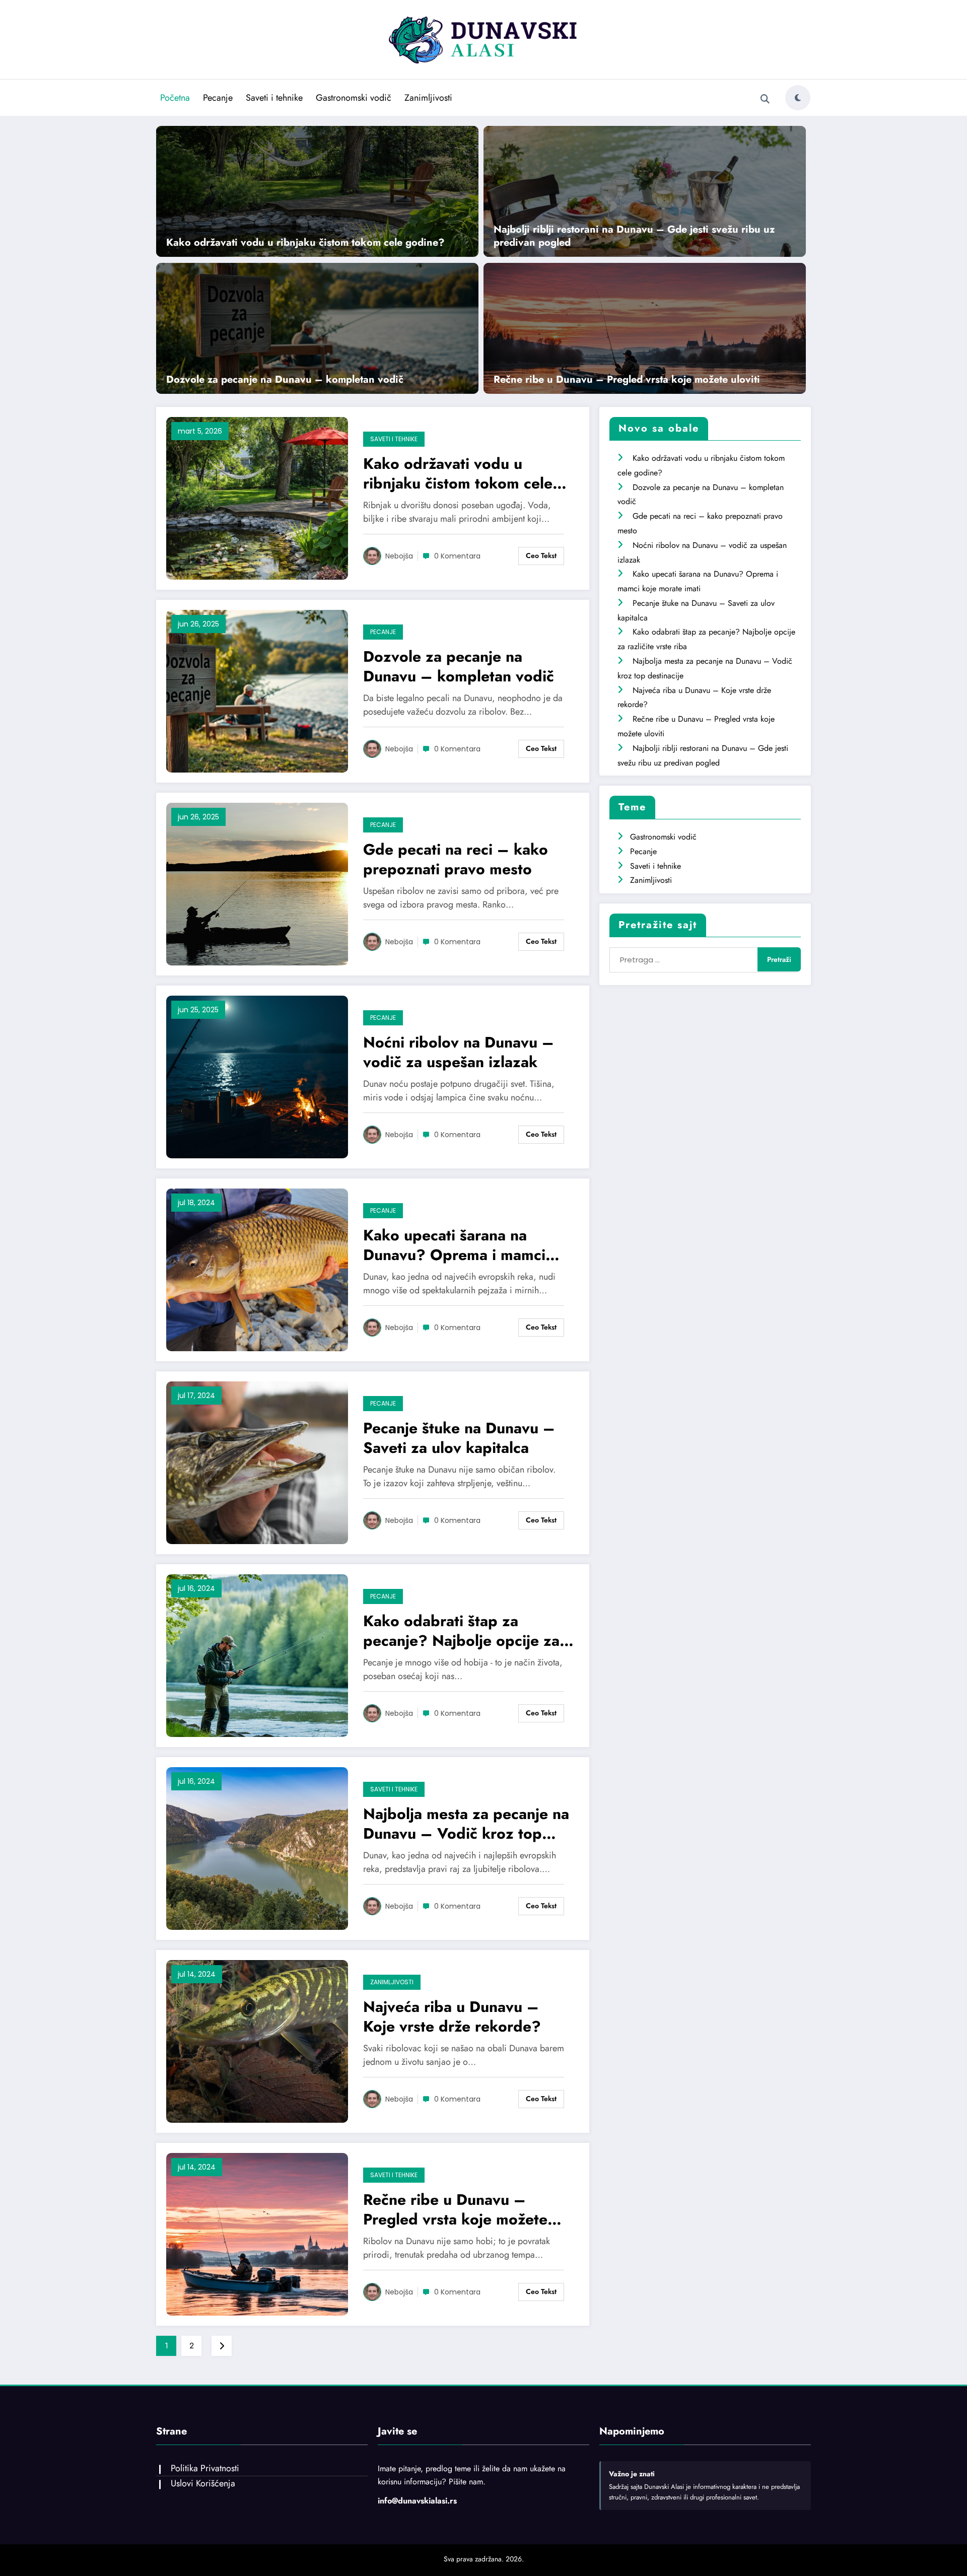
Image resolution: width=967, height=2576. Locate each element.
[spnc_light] (798, 98)
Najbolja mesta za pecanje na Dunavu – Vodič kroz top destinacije (466, 1824)
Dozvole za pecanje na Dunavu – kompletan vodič (285, 380)
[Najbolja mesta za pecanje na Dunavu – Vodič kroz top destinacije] (257, 1848)
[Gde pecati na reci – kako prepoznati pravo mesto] (257, 883)
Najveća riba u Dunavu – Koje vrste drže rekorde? (452, 2016)
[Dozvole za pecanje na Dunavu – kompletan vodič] (317, 327)
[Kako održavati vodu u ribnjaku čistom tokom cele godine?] (317, 191)
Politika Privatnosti (205, 2468)
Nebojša (399, 556)
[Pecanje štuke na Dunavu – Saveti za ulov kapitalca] (257, 1462)
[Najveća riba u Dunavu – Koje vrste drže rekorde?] (257, 2040)
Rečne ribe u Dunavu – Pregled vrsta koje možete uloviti (627, 380)
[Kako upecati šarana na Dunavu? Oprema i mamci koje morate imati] (257, 1269)
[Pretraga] (765, 99)
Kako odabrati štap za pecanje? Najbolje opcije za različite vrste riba (461, 1631)
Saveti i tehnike (274, 98)
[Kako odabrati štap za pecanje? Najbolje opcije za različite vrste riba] (257, 1655)
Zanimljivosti (428, 98)
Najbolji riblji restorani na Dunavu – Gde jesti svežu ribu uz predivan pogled (634, 236)
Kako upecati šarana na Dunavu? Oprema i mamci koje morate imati (454, 1245)
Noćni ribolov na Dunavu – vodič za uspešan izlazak (459, 1052)
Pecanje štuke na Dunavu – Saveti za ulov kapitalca (459, 1438)
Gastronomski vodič (354, 98)
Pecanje (218, 98)
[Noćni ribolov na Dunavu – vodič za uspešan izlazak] (257, 1076)
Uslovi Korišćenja (203, 2483)
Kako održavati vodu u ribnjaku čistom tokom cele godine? (305, 243)
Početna (175, 98)
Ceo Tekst (541, 555)
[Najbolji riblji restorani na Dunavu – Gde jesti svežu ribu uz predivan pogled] (645, 191)
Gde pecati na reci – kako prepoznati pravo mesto (456, 859)
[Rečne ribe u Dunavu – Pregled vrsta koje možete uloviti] (645, 327)
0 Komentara (457, 556)
